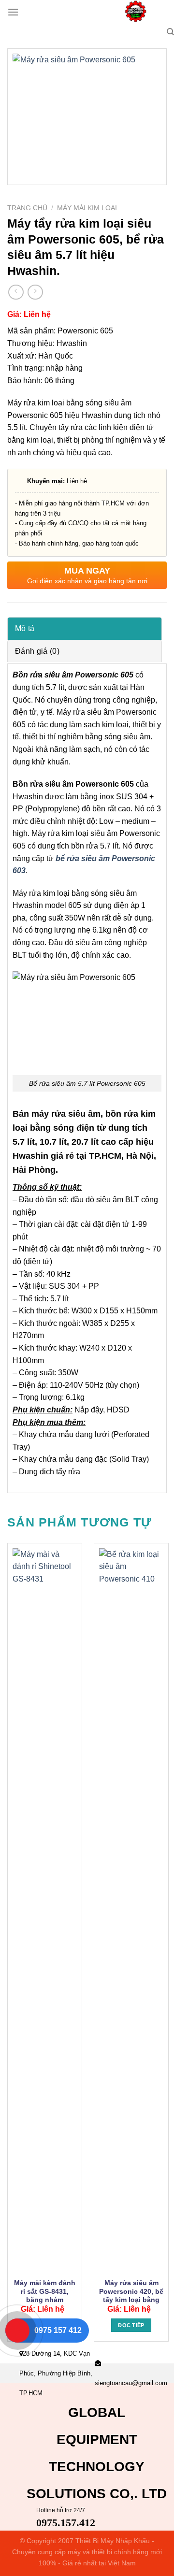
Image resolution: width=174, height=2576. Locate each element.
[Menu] (13, 12)
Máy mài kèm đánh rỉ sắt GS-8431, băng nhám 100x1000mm (45, 2296)
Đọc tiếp (131, 2325)
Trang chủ (27, 208)
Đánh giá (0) (37, 651)
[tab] (85, 628)
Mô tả (25, 628)
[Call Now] (17, 2331)
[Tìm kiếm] (170, 32)
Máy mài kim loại (87, 208)
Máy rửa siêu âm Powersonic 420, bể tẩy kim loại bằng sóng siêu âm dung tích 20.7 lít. (131, 2300)
